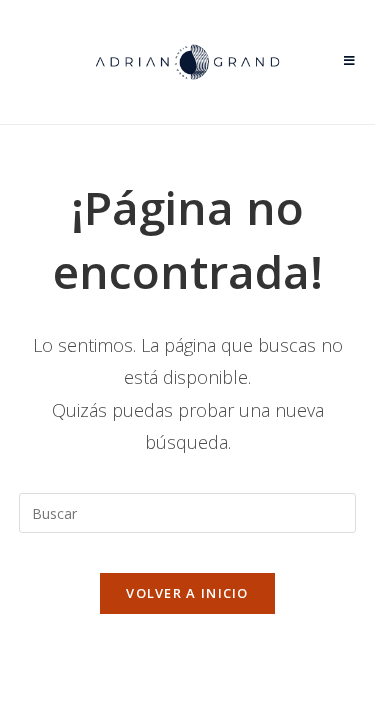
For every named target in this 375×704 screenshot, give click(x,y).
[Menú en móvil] (350, 62)
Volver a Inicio (187, 593)
